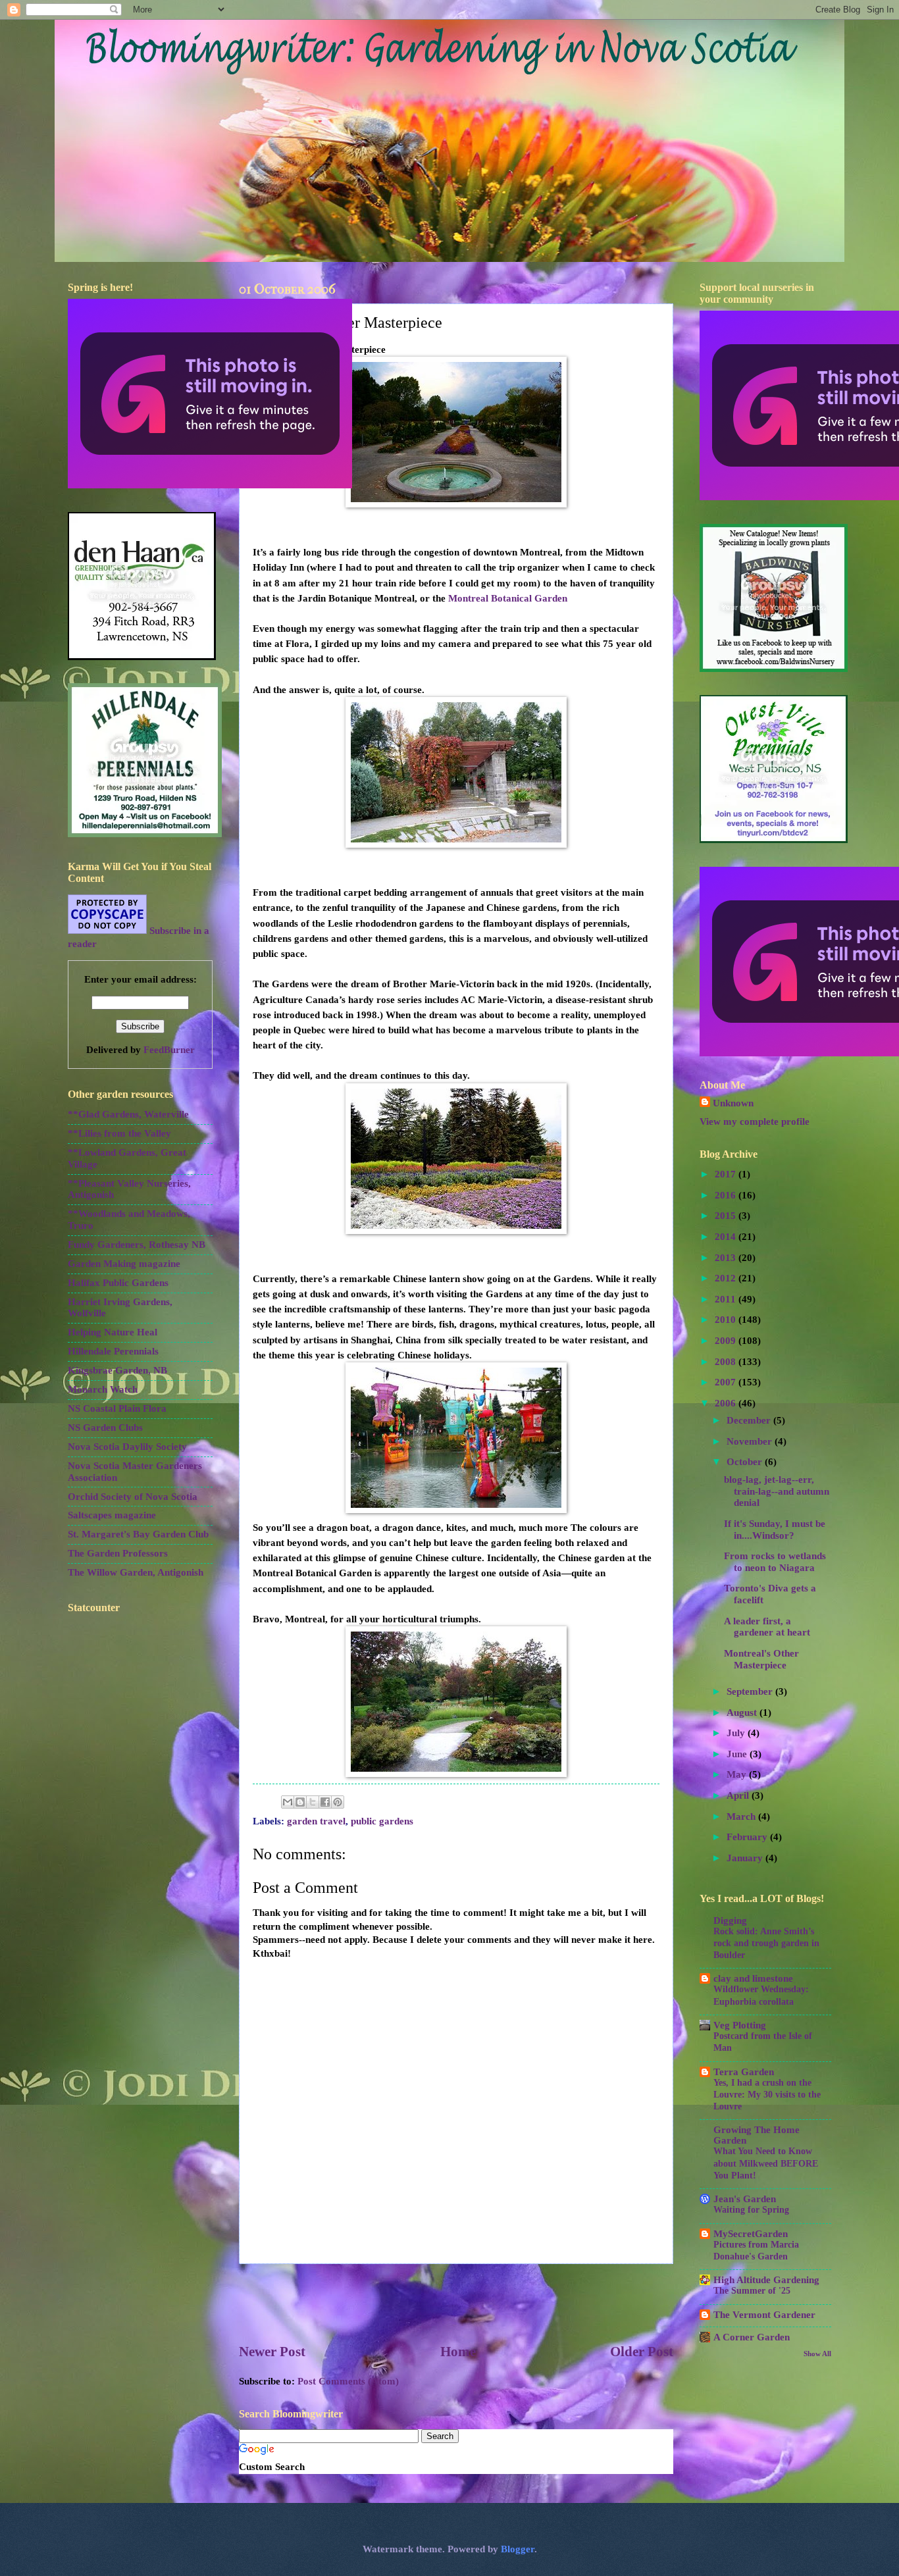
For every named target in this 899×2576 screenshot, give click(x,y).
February (748, 1837)
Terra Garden (744, 2072)
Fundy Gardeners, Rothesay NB (137, 1245)
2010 (727, 1320)
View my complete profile (755, 1121)
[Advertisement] (456, 2303)
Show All (817, 2354)
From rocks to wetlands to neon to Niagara (775, 1562)
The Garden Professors (118, 1553)
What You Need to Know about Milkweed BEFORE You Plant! (766, 2163)
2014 (727, 1237)
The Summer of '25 (752, 2291)
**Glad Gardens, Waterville (128, 1114)
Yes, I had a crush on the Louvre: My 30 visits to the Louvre (767, 2095)
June (738, 1754)
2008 (727, 1362)
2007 (727, 1382)
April (739, 1795)
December (750, 1420)
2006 (727, 1403)
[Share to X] (313, 1802)
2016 (727, 1195)
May (738, 1774)
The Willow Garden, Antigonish (136, 1572)
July (737, 1733)
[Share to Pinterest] (338, 1802)
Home (458, 2352)
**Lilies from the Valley (119, 1133)
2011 (727, 1299)
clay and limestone (753, 1978)
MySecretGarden (751, 2234)
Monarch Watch (103, 1389)
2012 (727, 1278)
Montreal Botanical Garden (508, 598)
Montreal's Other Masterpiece (761, 1659)
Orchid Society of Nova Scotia (133, 1497)
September (751, 1691)
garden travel (316, 1821)
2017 (727, 1174)
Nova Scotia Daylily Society (127, 1447)
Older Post (642, 2352)
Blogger (518, 2549)
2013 (727, 1258)
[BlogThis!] (300, 1802)
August (743, 1713)
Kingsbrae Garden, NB (117, 1370)
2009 (727, 1341)
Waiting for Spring (751, 2210)
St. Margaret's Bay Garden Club (138, 1534)
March (742, 1816)
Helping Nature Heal (113, 1332)
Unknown (733, 1103)
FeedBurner (169, 1050)
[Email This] (288, 1802)
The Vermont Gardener (764, 2315)
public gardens (382, 1821)
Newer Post (272, 2352)
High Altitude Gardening (766, 2280)
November (751, 1441)
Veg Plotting (740, 2025)
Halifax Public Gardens (118, 1283)
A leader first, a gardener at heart (767, 1627)
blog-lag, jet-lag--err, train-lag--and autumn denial (777, 1491)
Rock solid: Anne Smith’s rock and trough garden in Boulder (766, 1943)
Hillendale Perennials (113, 1351)
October (746, 1462)
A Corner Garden (752, 2337)
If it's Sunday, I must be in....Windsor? (775, 1530)
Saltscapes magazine (112, 1515)
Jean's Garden (745, 2199)
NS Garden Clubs (105, 1428)
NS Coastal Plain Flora (117, 1408)
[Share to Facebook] (325, 1802)
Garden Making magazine (124, 1264)
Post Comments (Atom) (348, 2381)
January (746, 1858)
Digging (730, 1920)
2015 (727, 1216)
